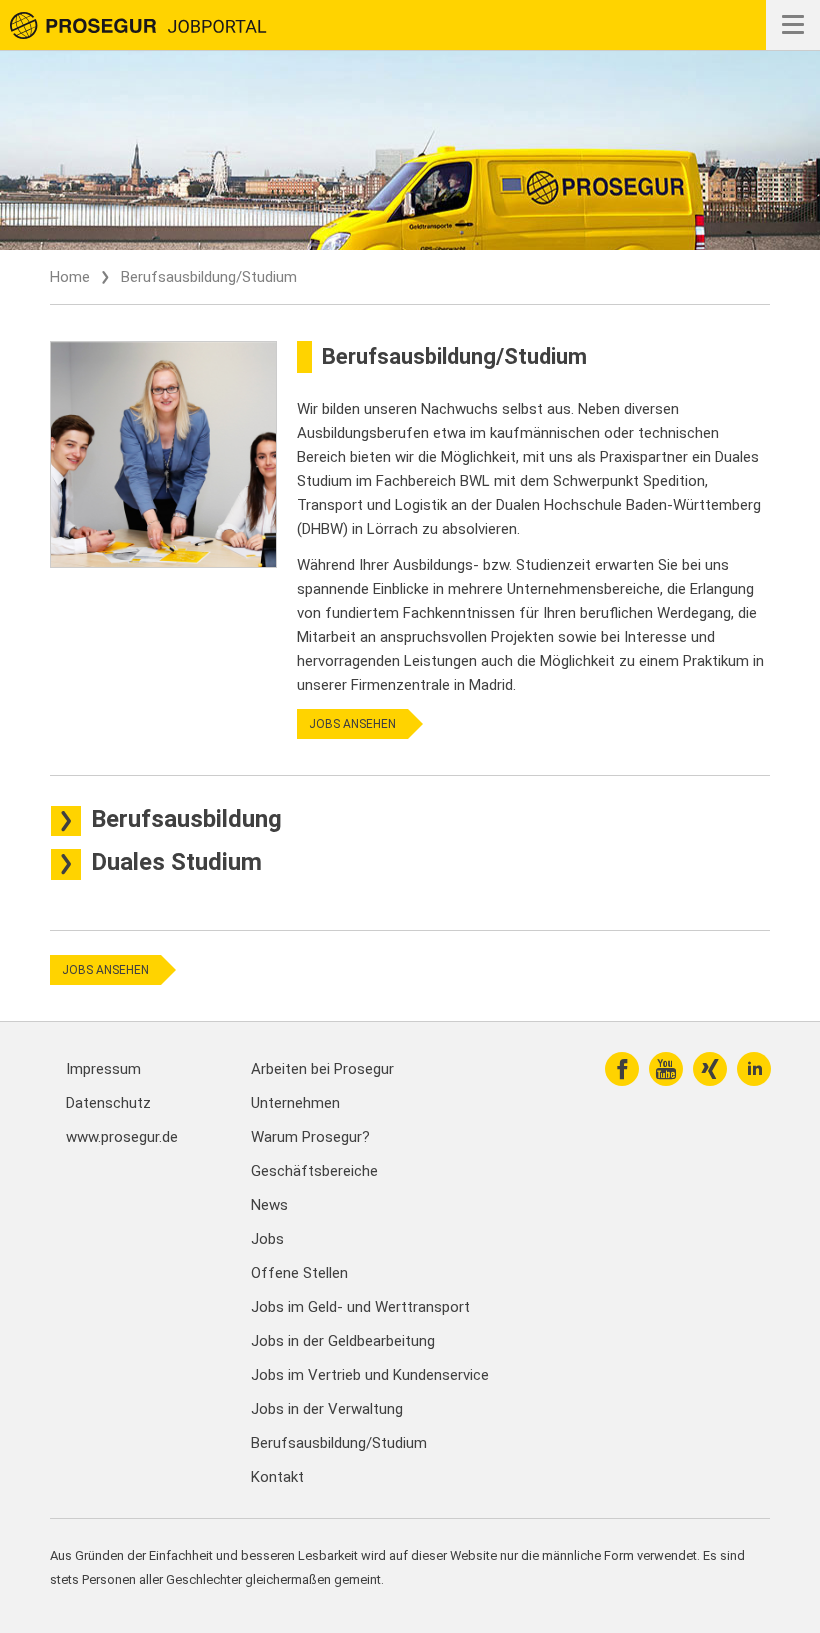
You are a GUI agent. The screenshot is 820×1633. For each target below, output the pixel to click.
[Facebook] (622, 1069)
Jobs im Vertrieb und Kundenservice (370, 1375)
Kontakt (277, 1477)
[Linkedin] (754, 1069)
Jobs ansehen (352, 724)
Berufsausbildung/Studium (339, 1443)
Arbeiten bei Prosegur (322, 1069)
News (269, 1205)
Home (70, 277)
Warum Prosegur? (310, 1137)
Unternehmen (295, 1103)
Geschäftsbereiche (314, 1171)
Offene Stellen (299, 1273)
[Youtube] (666, 1069)
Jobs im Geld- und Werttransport (360, 1307)
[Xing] (710, 1069)
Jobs (267, 1239)
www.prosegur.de (122, 1137)
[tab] (410, 819)
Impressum (103, 1069)
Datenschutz (108, 1103)
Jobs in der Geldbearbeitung (343, 1341)
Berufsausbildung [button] (186, 819)
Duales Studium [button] (176, 862)
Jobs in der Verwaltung (327, 1409)
